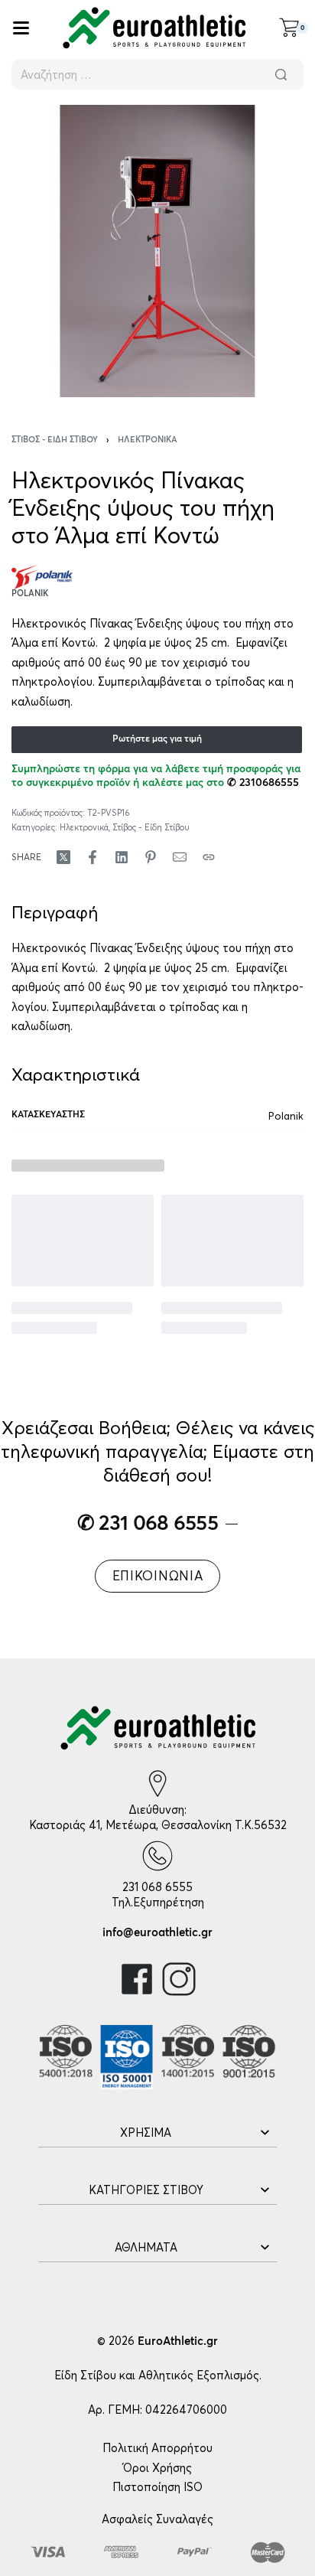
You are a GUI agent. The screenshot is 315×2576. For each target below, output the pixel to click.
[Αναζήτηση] (281, 74)
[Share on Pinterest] (151, 857)
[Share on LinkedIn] (122, 857)
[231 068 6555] (157, 1856)
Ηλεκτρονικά (148, 440)
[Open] (21, 28)
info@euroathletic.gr (157, 1933)
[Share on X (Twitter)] (63, 857)
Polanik (286, 1116)
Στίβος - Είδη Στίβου (55, 440)
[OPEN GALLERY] (157, 251)
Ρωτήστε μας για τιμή (157, 739)
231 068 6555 (157, 1887)
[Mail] (180, 857)
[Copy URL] (209, 857)
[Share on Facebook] (93, 857)
